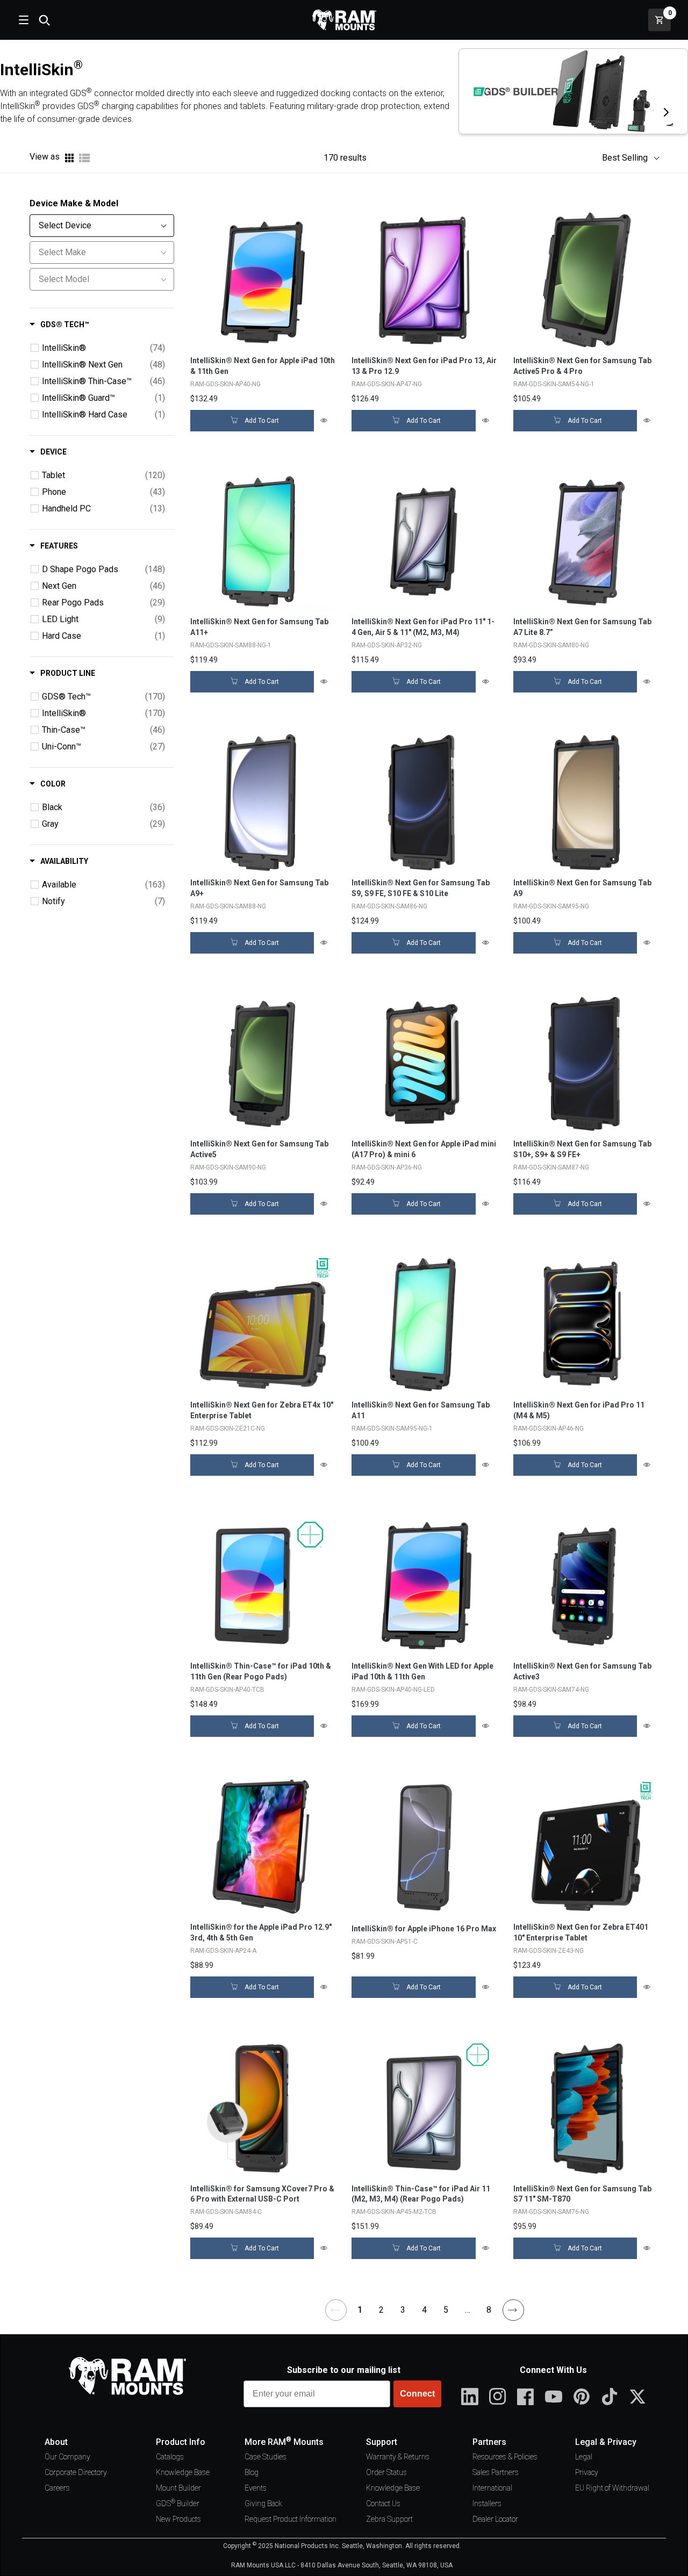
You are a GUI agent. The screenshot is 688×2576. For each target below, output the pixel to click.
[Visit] (666, 112)
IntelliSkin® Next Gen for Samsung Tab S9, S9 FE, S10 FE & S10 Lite (421, 888)
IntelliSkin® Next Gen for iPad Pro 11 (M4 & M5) (579, 1410)
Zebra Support (389, 2519)
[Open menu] (23, 20)
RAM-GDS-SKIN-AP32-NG (387, 645)
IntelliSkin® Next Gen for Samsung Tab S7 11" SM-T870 (582, 2194)
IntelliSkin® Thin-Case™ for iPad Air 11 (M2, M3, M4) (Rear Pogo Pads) (421, 2194)
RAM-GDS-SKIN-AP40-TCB (227, 1690)
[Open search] (44, 20)
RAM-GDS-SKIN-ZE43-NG (549, 1951)
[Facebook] (526, 2397)
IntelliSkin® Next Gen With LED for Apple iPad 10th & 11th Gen (422, 1671)
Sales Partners (496, 2472)
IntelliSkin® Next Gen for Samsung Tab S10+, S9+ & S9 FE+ (582, 1149)
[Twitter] (637, 2397)
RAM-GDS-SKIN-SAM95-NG (551, 906)
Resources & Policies (505, 2457)
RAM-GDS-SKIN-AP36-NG (387, 1167)
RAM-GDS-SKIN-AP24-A (223, 1951)
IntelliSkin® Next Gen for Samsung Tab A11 (421, 1410)
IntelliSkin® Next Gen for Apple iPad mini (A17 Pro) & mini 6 (424, 1149)
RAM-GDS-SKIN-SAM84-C (226, 2212)
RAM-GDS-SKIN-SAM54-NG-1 (554, 384)
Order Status (386, 2472)
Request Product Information (291, 2519)
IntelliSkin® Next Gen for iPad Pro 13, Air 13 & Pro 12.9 (424, 366)
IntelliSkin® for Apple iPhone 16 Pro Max (424, 1929)
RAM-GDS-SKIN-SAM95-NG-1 (392, 1428)
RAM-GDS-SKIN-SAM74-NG (551, 1690)
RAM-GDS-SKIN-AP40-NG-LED (393, 1690)
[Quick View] (325, 421)
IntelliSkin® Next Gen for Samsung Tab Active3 (582, 1671)
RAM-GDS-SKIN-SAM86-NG (389, 906)
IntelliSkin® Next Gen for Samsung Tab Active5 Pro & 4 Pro (582, 366)
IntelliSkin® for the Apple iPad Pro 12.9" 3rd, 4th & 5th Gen (261, 1932)
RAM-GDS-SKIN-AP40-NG (225, 384)
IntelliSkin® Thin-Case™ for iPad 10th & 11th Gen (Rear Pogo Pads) (261, 1671)
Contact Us (383, 2503)
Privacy (587, 2472)
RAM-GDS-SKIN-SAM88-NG (228, 906)
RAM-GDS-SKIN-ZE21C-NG (228, 1428)
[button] (625, 158)
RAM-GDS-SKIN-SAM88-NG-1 (231, 645)
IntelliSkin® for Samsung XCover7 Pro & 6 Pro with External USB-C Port (262, 2194)
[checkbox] (35, 348)
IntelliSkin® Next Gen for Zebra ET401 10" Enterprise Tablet (581, 1932)
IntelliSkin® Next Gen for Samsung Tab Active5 (259, 1149)
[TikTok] (610, 2397)
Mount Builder (178, 2488)
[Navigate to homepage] (344, 20)
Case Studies (266, 2457)
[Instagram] (498, 2397)
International (492, 2488)
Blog (252, 2472)
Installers (487, 2503)
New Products (178, 2519)
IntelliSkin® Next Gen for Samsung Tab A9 (582, 888)
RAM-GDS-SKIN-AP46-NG (549, 1428)
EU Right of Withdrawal (612, 2488)
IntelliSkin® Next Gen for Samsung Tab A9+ (259, 888)
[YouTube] (554, 2397)
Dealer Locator (495, 2519)
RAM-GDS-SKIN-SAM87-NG (551, 1167)
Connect (417, 2394)
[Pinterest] (582, 2397)
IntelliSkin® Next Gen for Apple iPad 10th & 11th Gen (263, 366)
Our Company (67, 2457)
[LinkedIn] (470, 2397)
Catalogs (170, 2457)
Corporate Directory (76, 2472)
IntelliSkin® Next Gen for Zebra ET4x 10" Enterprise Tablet (262, 1410)
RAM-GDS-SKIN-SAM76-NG (551, 2212)
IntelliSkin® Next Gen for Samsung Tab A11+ (259, 627)
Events (256, 2488)
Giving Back (263, 2503)
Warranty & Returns (398, 2457)
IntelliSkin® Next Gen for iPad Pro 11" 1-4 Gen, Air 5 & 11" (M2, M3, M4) (423, 627)
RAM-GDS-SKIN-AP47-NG (387, 384)
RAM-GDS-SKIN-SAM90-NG (228, 1167)
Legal (584, 2457)
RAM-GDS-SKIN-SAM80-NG (551, 645)
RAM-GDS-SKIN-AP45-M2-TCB (394, 2212)
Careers (57, 2488)
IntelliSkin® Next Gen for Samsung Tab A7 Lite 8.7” (582, 627)
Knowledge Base (183, 2472)
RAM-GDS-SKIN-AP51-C (385, 1942)
